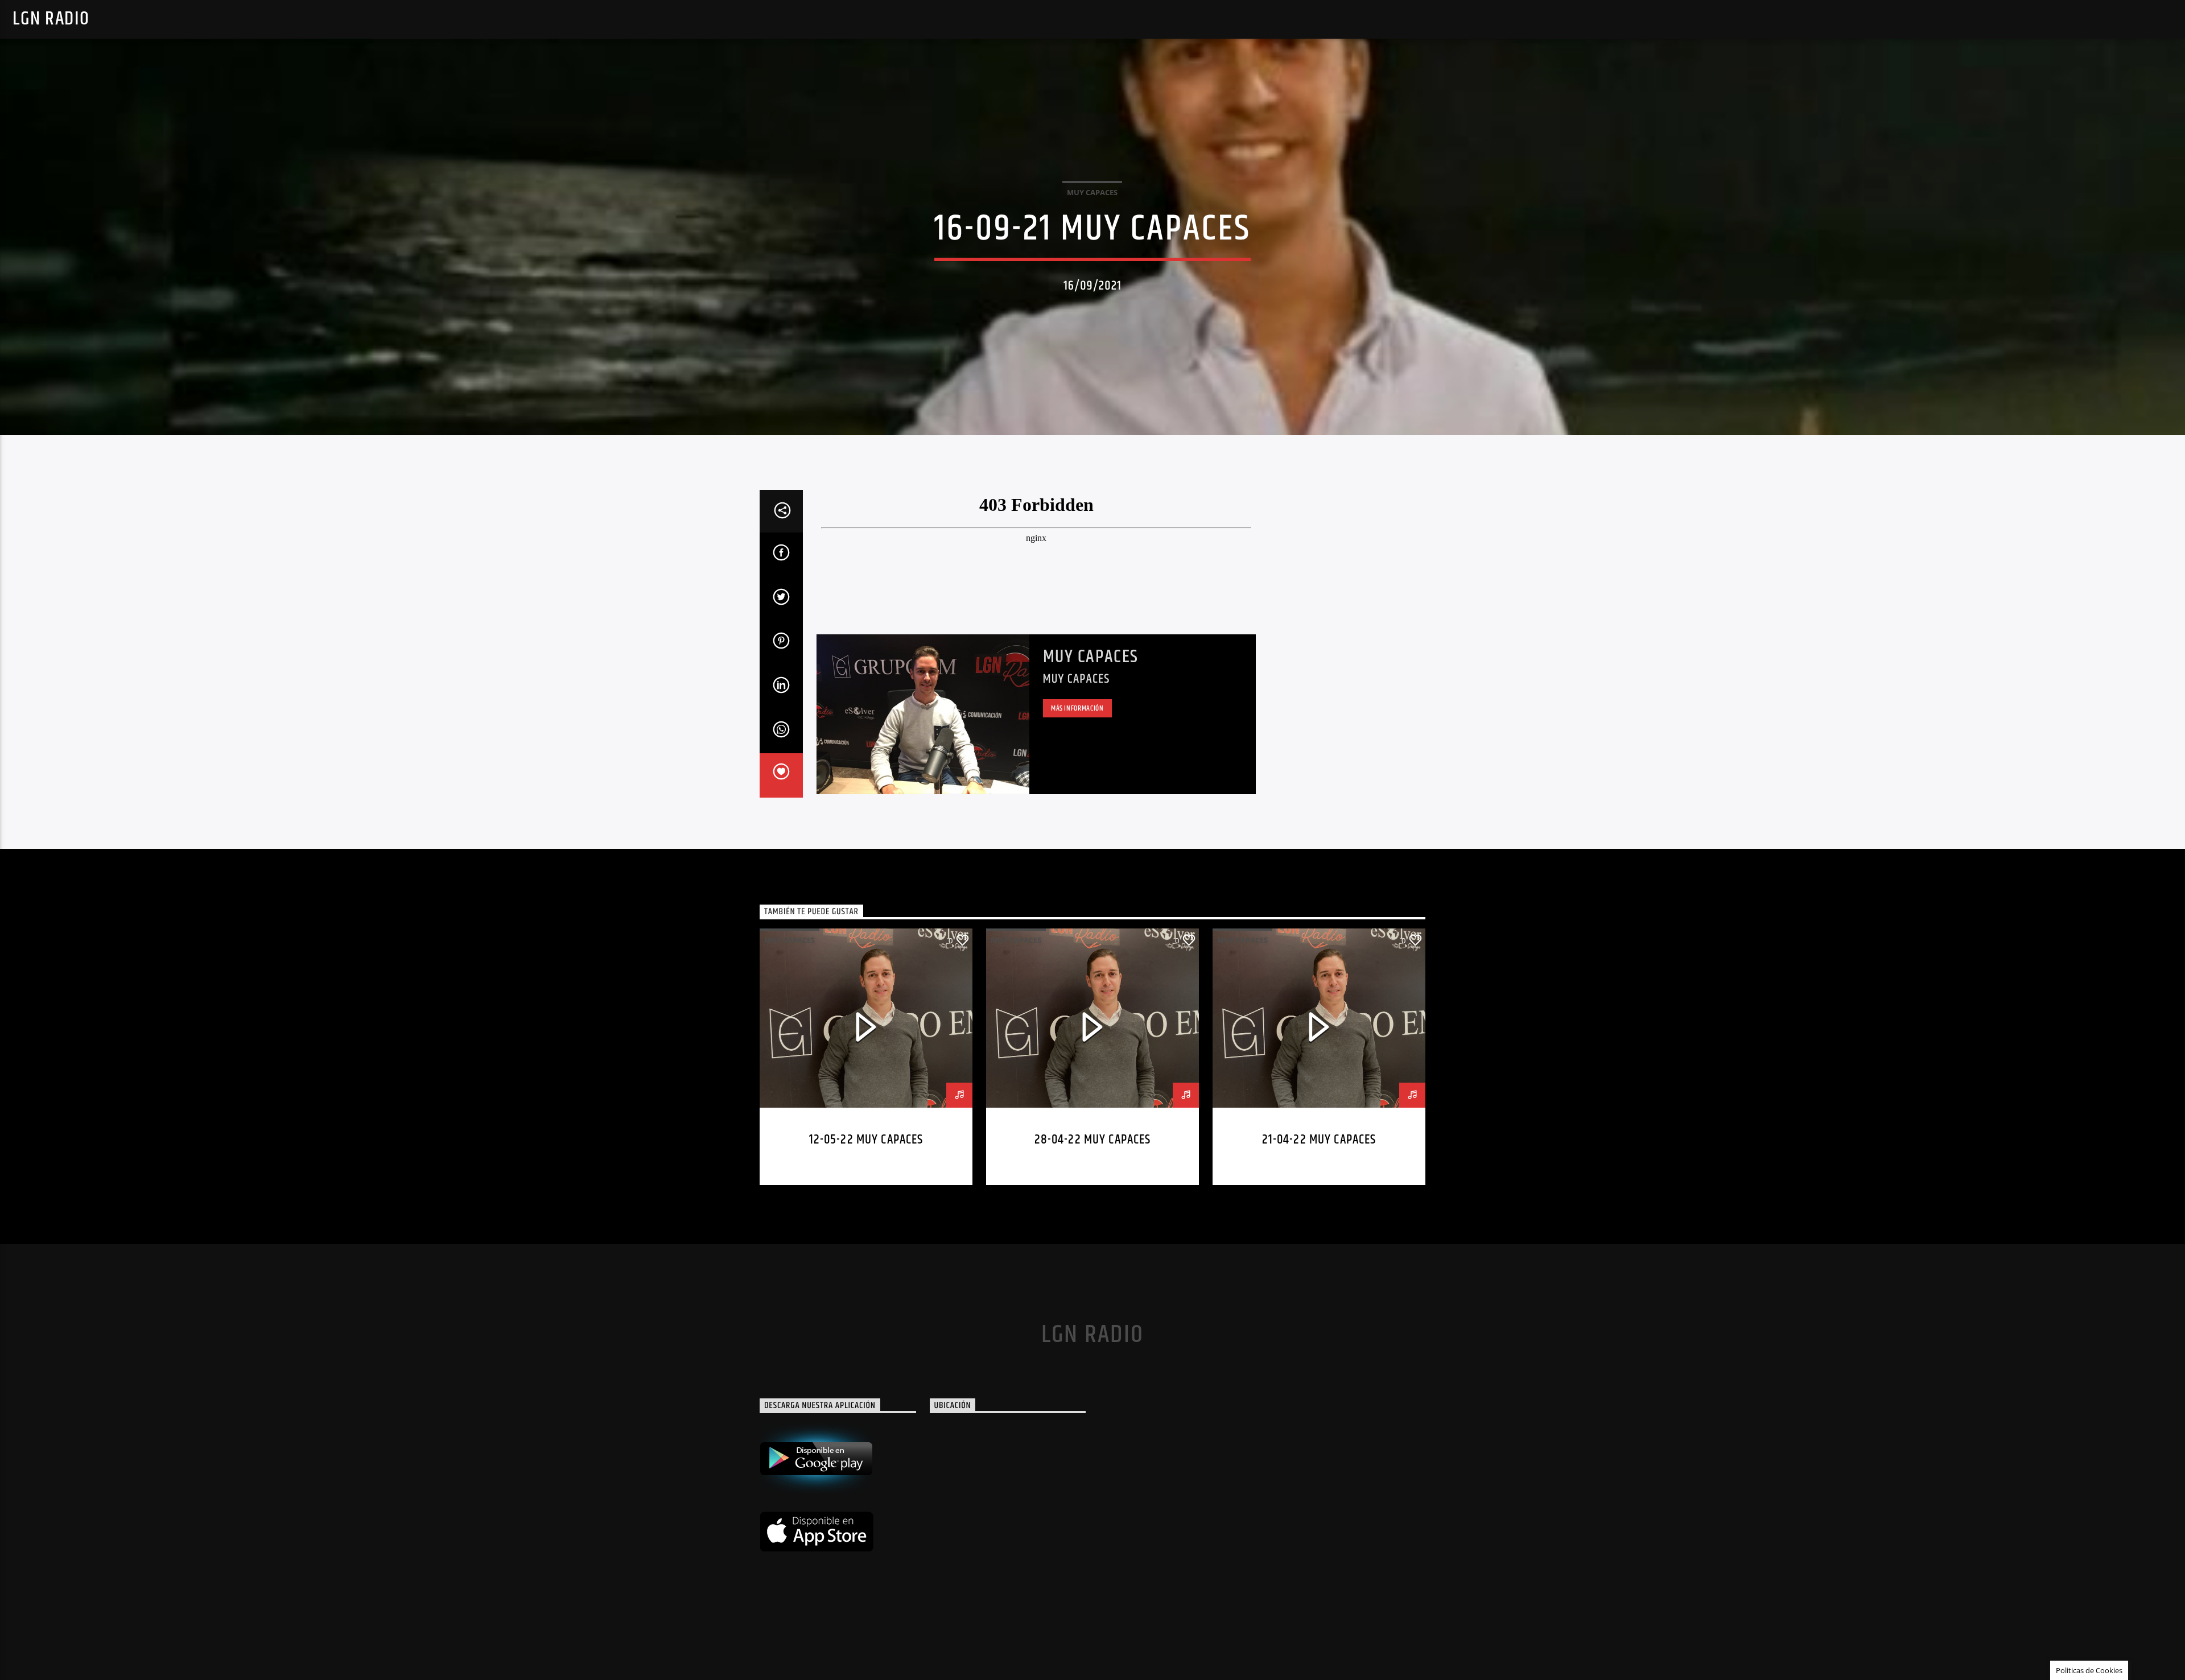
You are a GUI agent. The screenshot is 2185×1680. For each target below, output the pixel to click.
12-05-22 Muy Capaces (866, 1140)
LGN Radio (51, 19)
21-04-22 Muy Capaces (1319, 1140)
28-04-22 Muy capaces (1093, 1140)
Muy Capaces (1091, 657)
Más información (1077, 708)
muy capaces (1092, 192)
